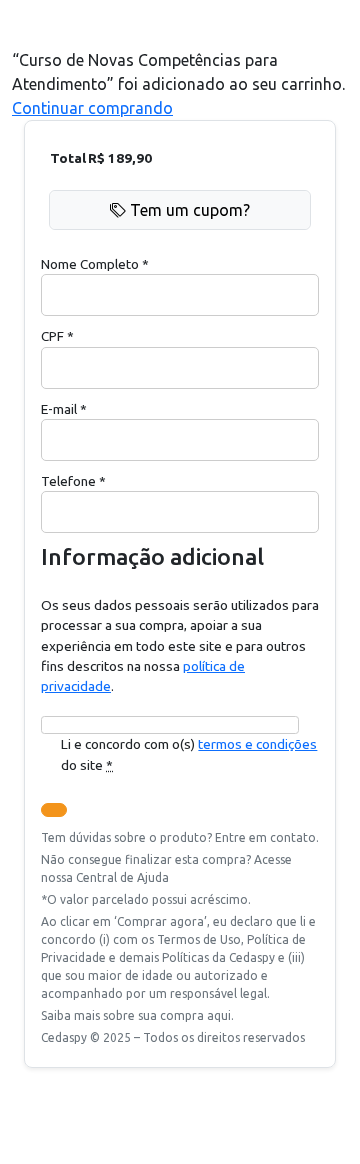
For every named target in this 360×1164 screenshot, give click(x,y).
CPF (57, 336)
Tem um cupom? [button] (190, 210)
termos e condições (257, 744)
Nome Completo (95, 264)
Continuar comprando (92, 108)
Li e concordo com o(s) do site (189, 754)
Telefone (73, 481)
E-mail (64, 409)
